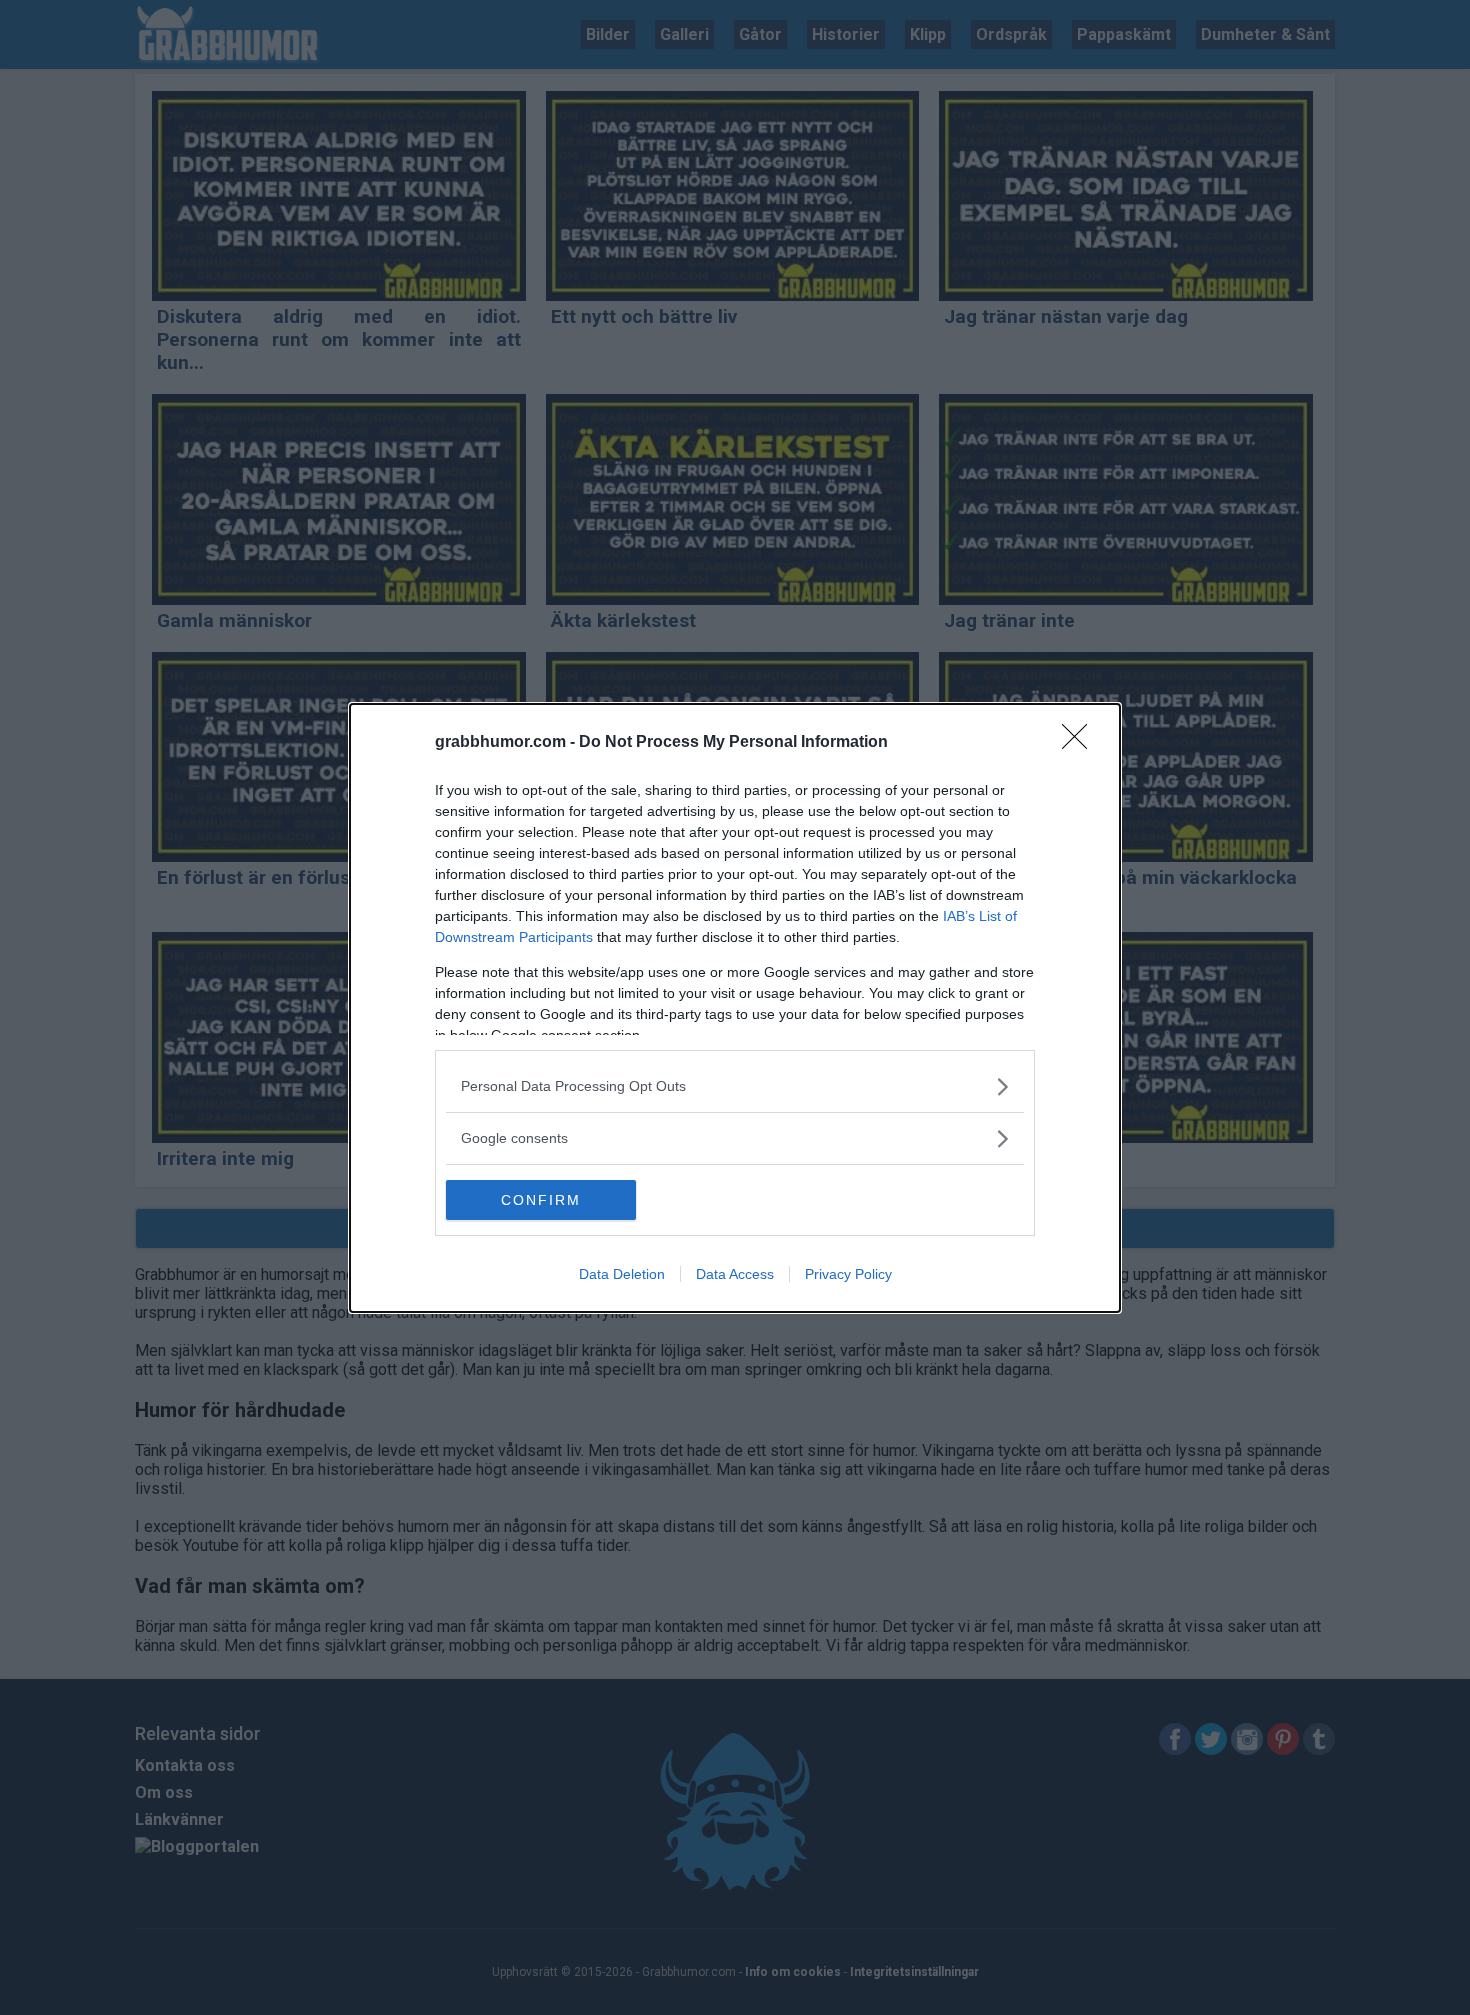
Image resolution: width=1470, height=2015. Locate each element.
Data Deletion (622, 1274)
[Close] (1081, 743)
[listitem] (735, 1086)
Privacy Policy (848, 1274)
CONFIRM (541, 1200)
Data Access (735, 1274)
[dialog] (735, 1008)
